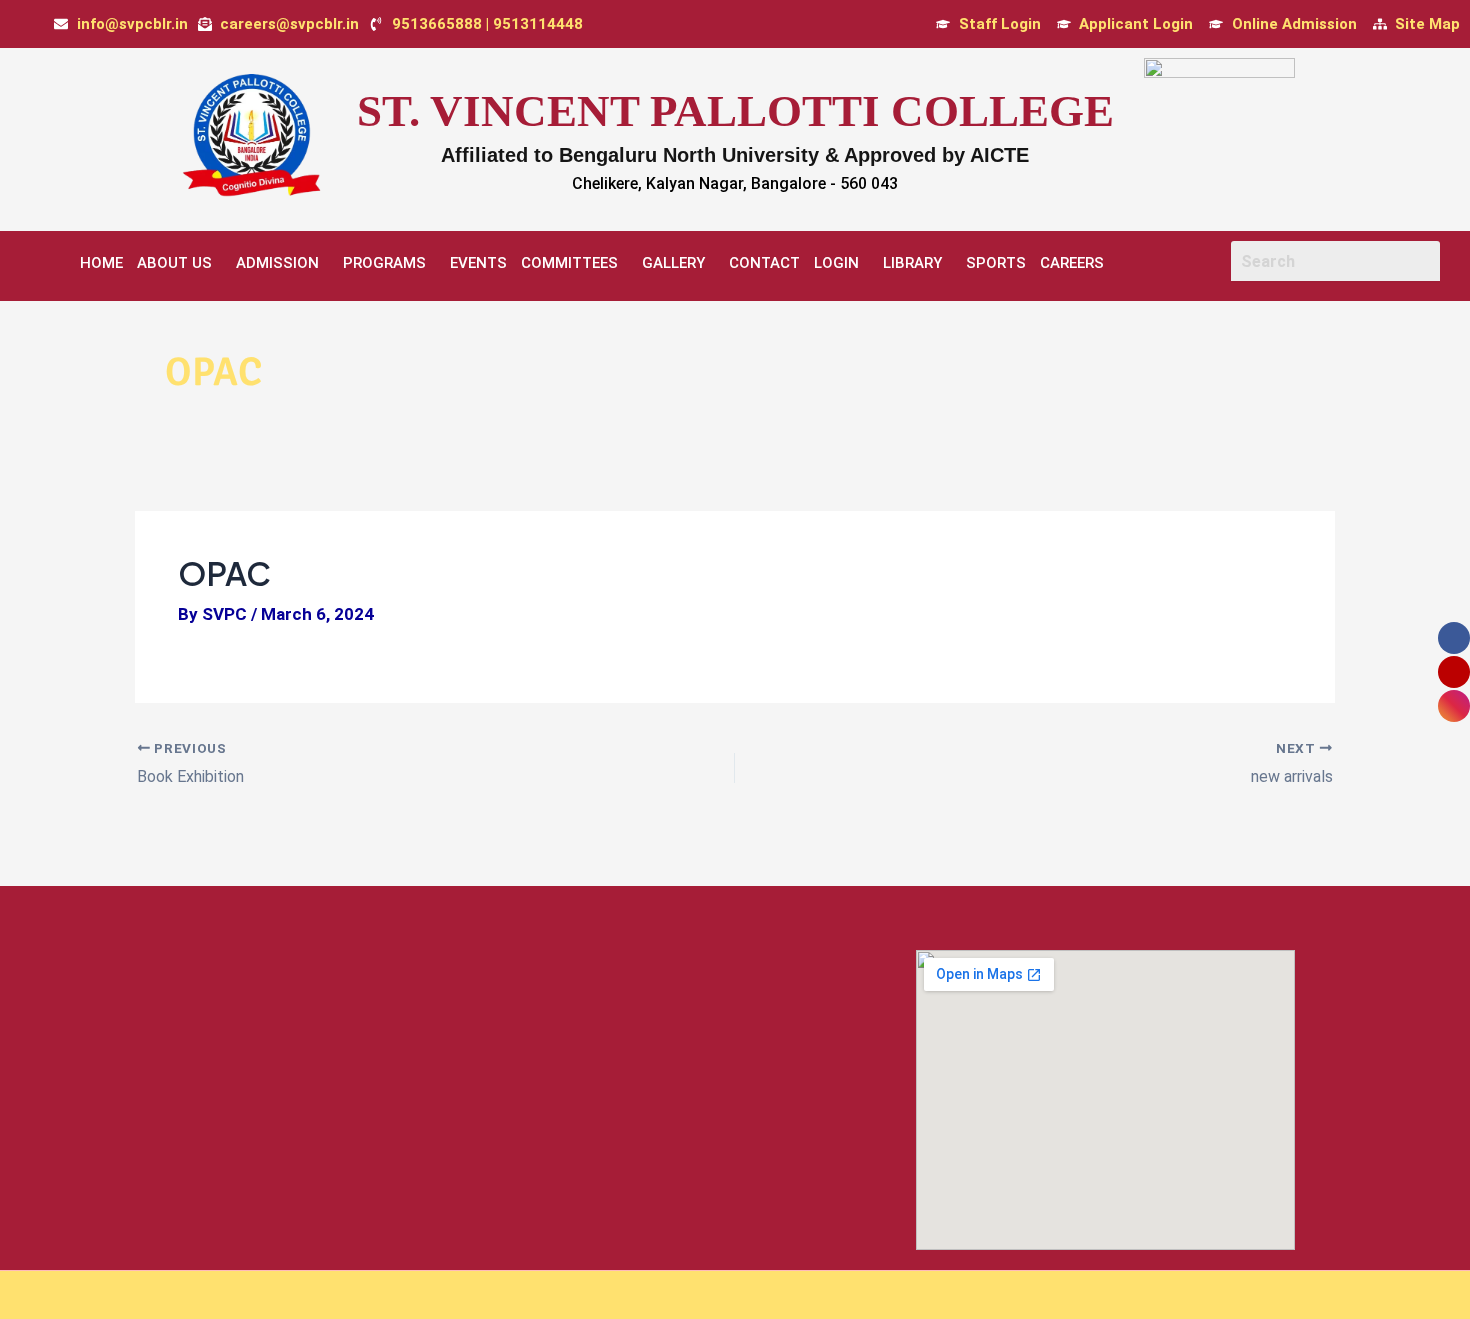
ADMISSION (277, 263)
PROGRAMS (384, 263)
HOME (101, 263)
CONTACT (764, 263)
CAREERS (1072, 263)
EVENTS (478, 263)
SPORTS (996, 263)
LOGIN (836, 263)
